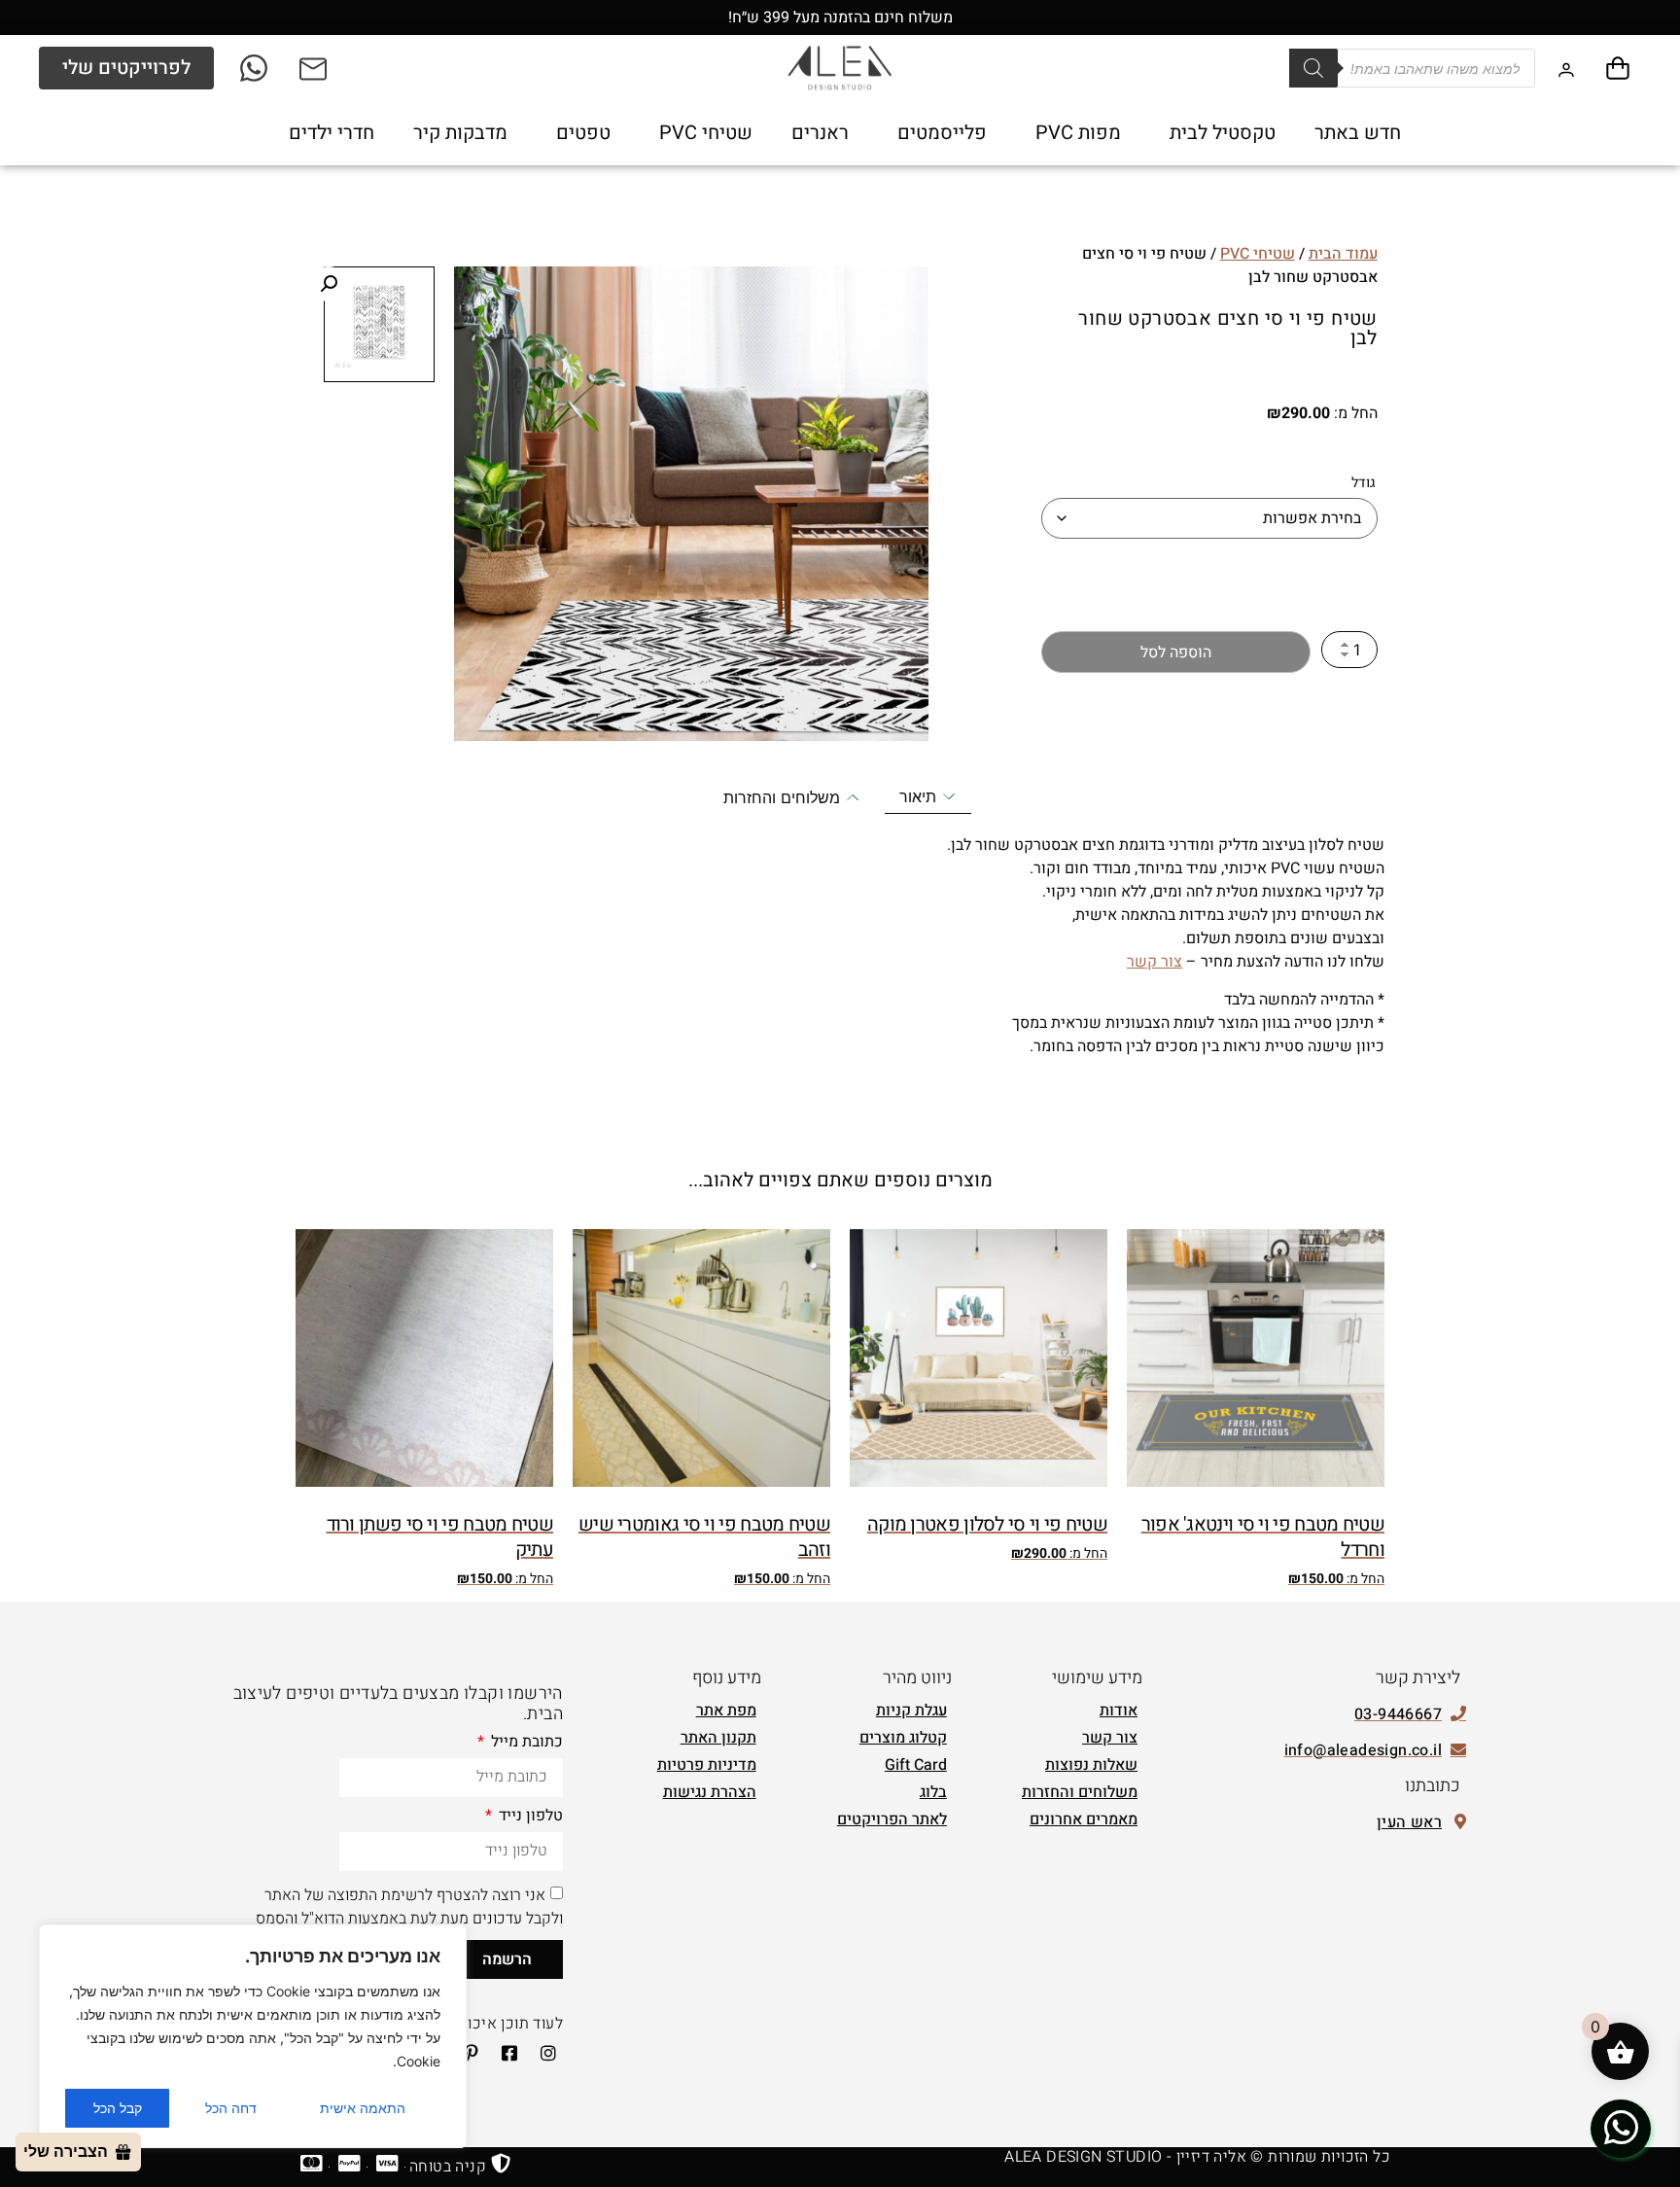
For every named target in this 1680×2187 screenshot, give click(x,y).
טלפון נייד (529, 1817)
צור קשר (1155, 962)
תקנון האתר (718, 1738)
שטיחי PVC (706, 133)
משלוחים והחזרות (1080, 1792)
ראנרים (820, 133)
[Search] (1313, 68)
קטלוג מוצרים (903, 1738)
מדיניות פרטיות (707, 1765)
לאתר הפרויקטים (892, 1819)
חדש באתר (1358, 133)
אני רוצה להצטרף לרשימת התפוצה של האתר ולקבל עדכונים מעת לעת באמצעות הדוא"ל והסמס (409, 1906)
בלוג (933, 1792)
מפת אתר (726, 1711)
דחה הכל (231, 2108)
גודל (1364, 483)
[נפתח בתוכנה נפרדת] (315, 68)
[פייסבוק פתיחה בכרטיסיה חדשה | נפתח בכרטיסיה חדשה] (504, 2053)
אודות (1119, 1711)
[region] (253, 2036)
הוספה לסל (1176, 653)
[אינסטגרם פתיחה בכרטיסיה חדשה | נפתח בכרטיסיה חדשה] (542, 2053)
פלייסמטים (942, 133)
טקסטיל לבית (1223, 133)
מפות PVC (1078, 133)
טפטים (583, 133)
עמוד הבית (1343, 254)
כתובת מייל (525, 1744)
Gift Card (916, 1765)
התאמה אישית (363, 2108)
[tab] (928, 797)
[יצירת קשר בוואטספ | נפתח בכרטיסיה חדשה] (1621, 2128)
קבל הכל (118, 2108)
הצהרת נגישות (710, 1792)
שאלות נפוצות (1091, 1765)
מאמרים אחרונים (1084, 1819)
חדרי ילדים (332, 133)
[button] (329, 284)
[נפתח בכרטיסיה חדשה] (255, 68)
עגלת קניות (911, 1711)
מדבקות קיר (460, 133)
